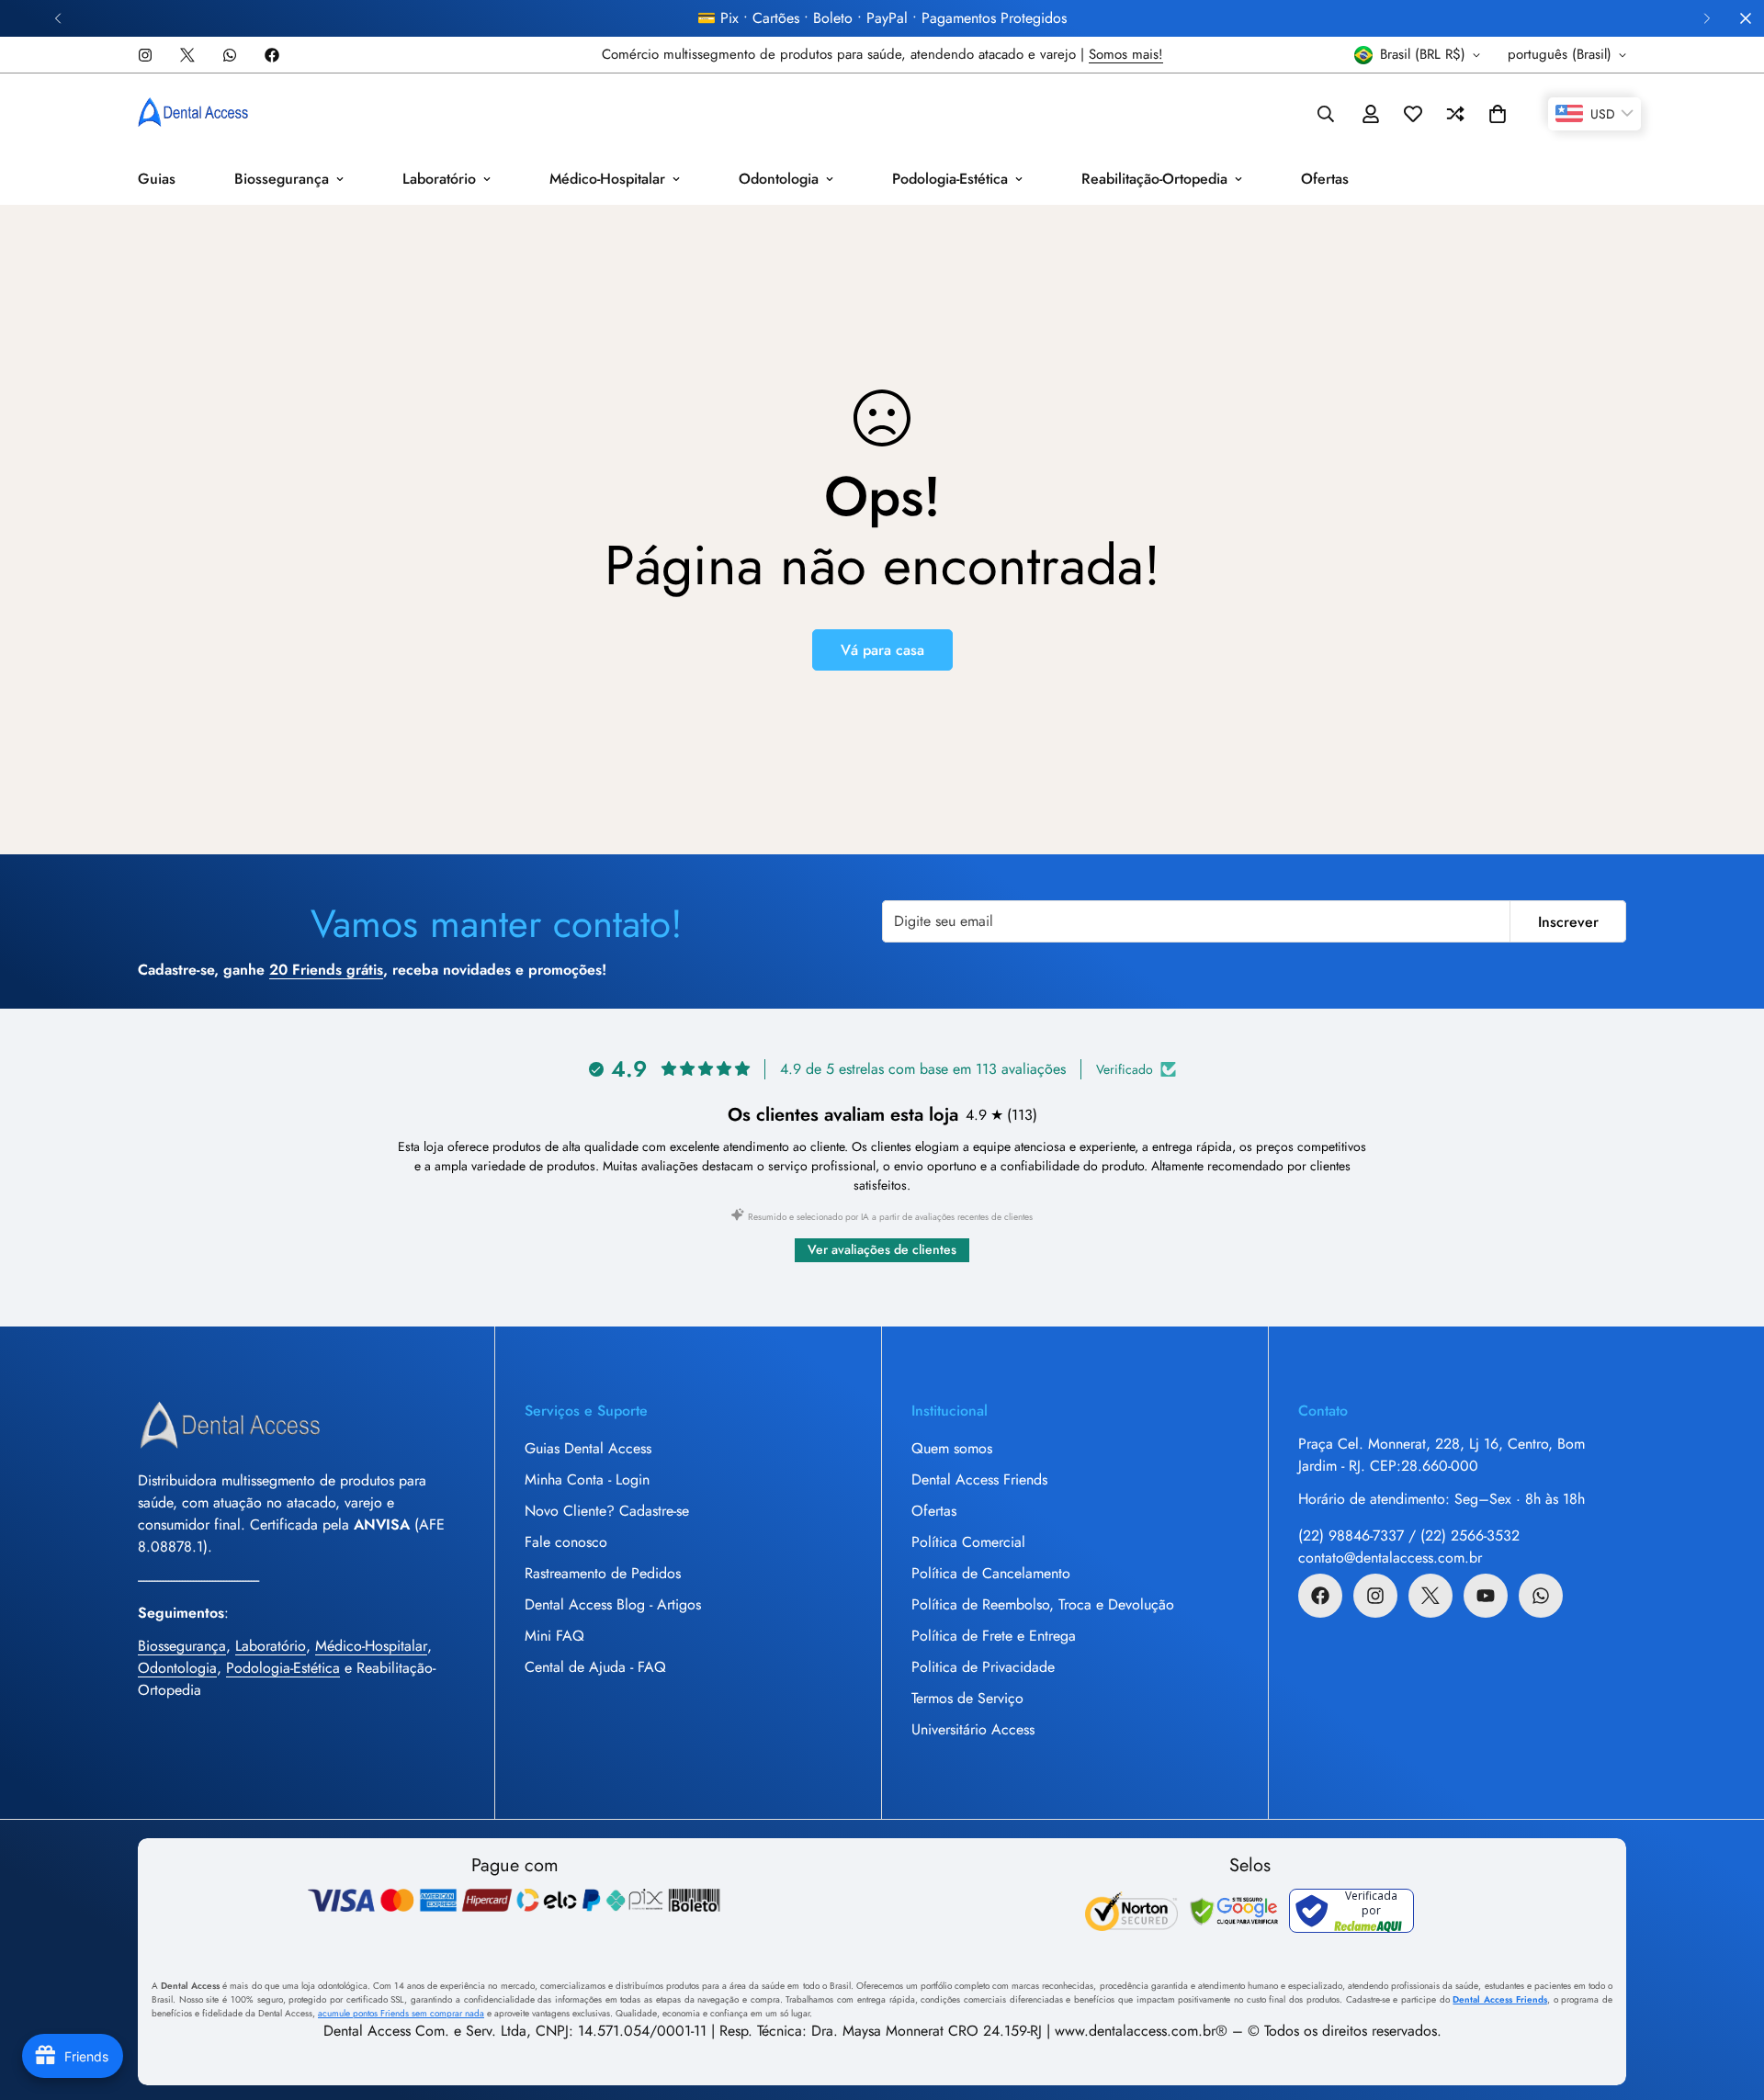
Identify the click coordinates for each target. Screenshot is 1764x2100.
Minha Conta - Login (587, 1479)
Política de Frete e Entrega (994, 1636)
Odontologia (779, 179)
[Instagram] (145, 55)
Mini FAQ (554, 1636)
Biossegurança (282, 179)
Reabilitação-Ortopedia (1154, 179)
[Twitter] (187, 55)
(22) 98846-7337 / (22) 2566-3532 (1409, 1535)
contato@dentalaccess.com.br (1390, 1558)
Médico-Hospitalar (607, 179)
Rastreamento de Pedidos (603, 1573)
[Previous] (57, 18)
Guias (157, 179)
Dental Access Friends (979, 1479)
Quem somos (952, 1448)
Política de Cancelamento (991, 1573)
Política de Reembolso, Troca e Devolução (1043, 1604)
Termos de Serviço (967, 1698)
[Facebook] (272, 55)
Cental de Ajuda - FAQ (595, 1667)
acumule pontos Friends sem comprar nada (401, 2013)
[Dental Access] (193, 113)
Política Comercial (968, 1542)
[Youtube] (1486, 1596)
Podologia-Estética (950, 179)
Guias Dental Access (588, 1448)
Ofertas (1325, 179)
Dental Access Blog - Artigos (613, 1604)
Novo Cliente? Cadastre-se (607, 1511)
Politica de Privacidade (983, 1667)
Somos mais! (1126, 54)
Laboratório (439, 179)
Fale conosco (566, 1542)
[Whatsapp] (230, 55)
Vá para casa (882, 650)
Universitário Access (973, 1729)
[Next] (1707, 18)
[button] (1498, 114)
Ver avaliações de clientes (882, 1249)
